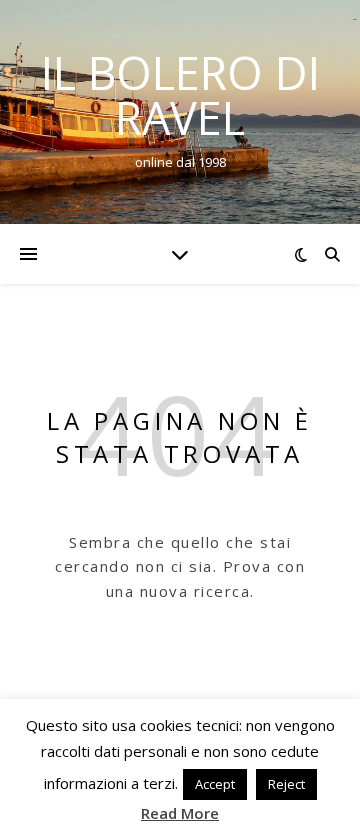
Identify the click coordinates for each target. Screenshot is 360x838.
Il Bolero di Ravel (180, 95)
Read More (180, 813)
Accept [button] (215, 784)
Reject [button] (286, 784)
